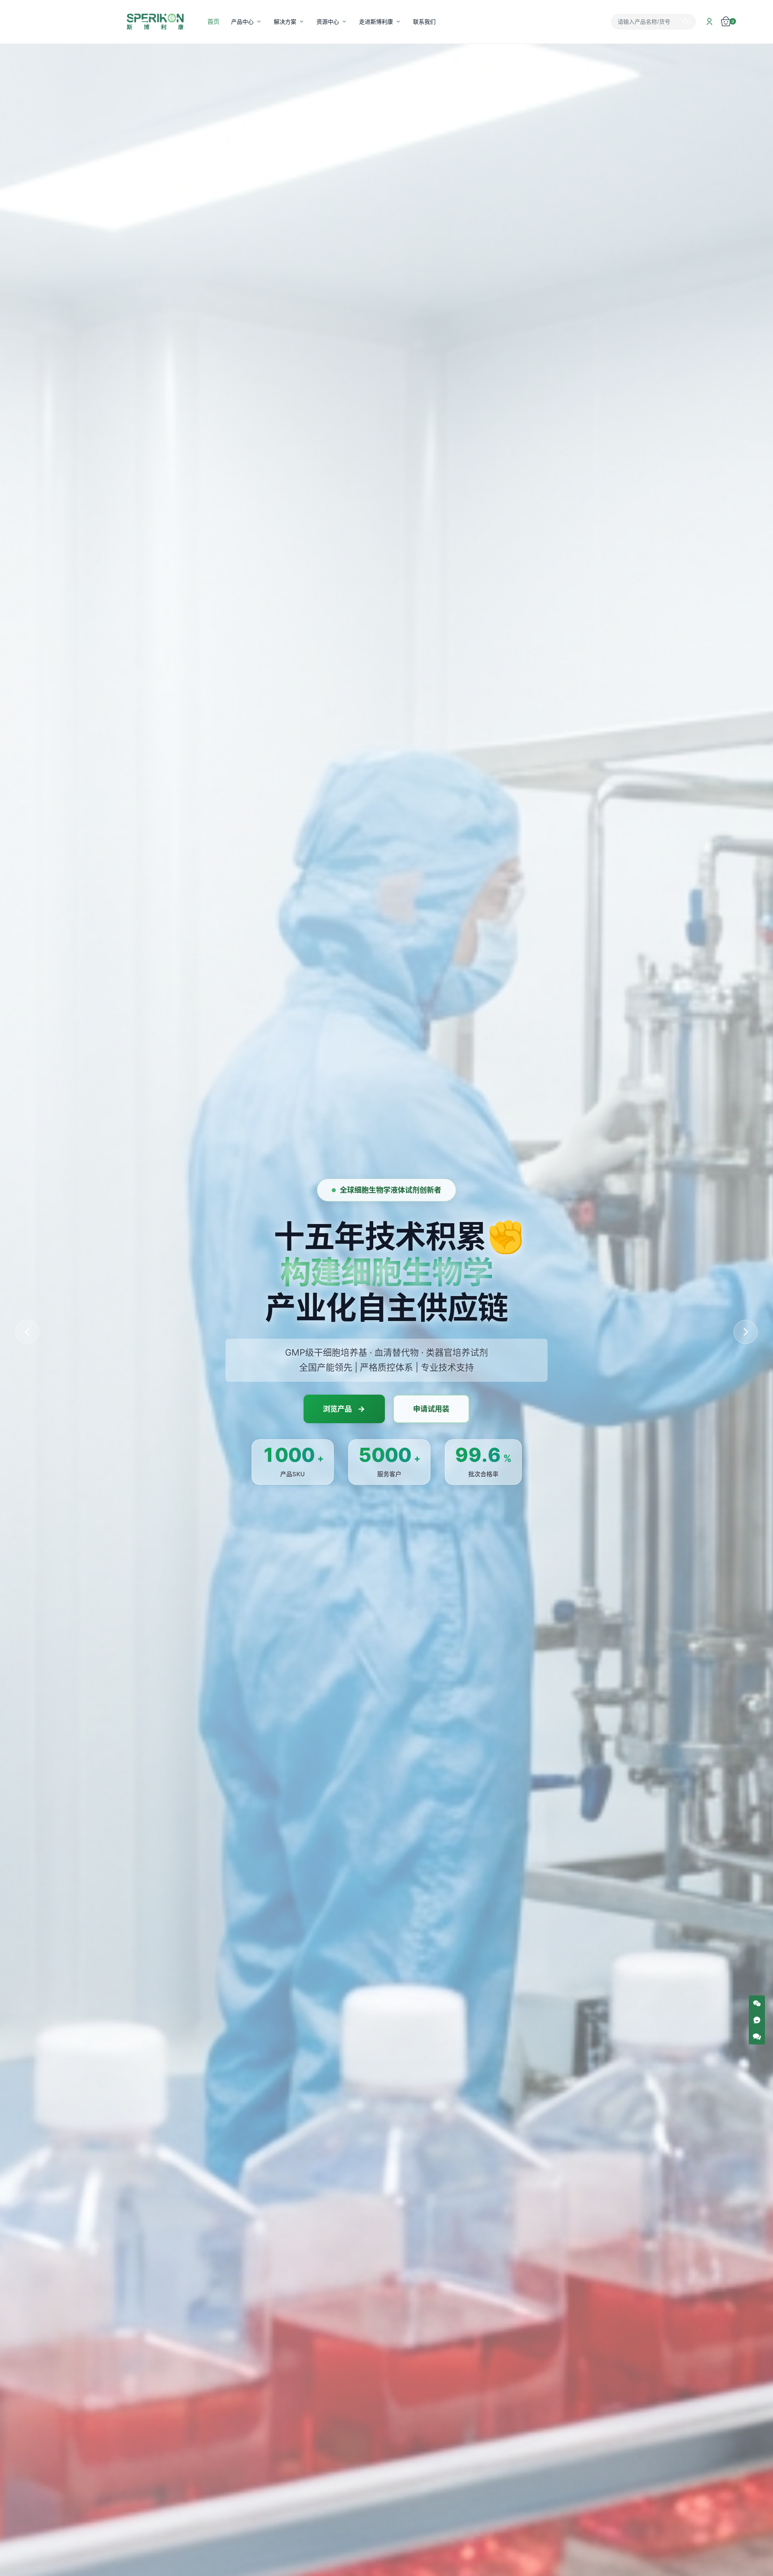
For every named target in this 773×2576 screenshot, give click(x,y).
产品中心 (242, 22)
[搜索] (686, 22)
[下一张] (746, 1332)
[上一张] (27, 1332)
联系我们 (424, 22)
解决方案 (285, 22)
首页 (213, 21)
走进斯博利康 (376, 22)
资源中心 (328, 22)
